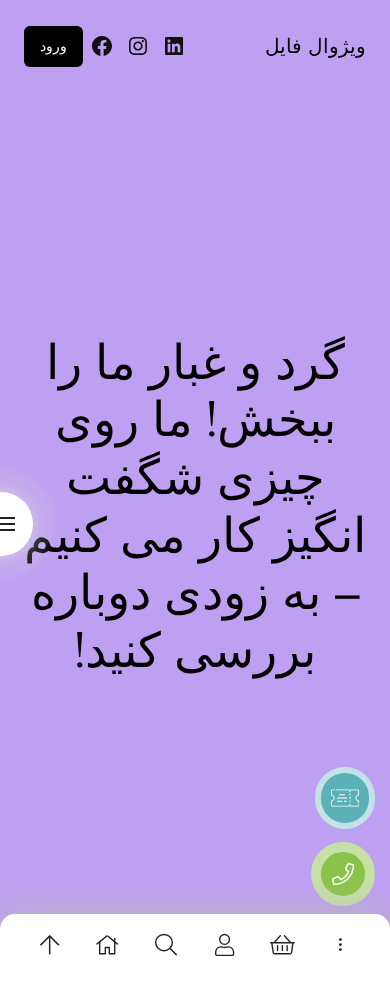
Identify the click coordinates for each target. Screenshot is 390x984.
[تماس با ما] (343, 874)
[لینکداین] (174, 46)
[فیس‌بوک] (102, 46)
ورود (53, 45)
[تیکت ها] (345, 798)
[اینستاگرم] (138, 46)
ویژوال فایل (315, 46)
